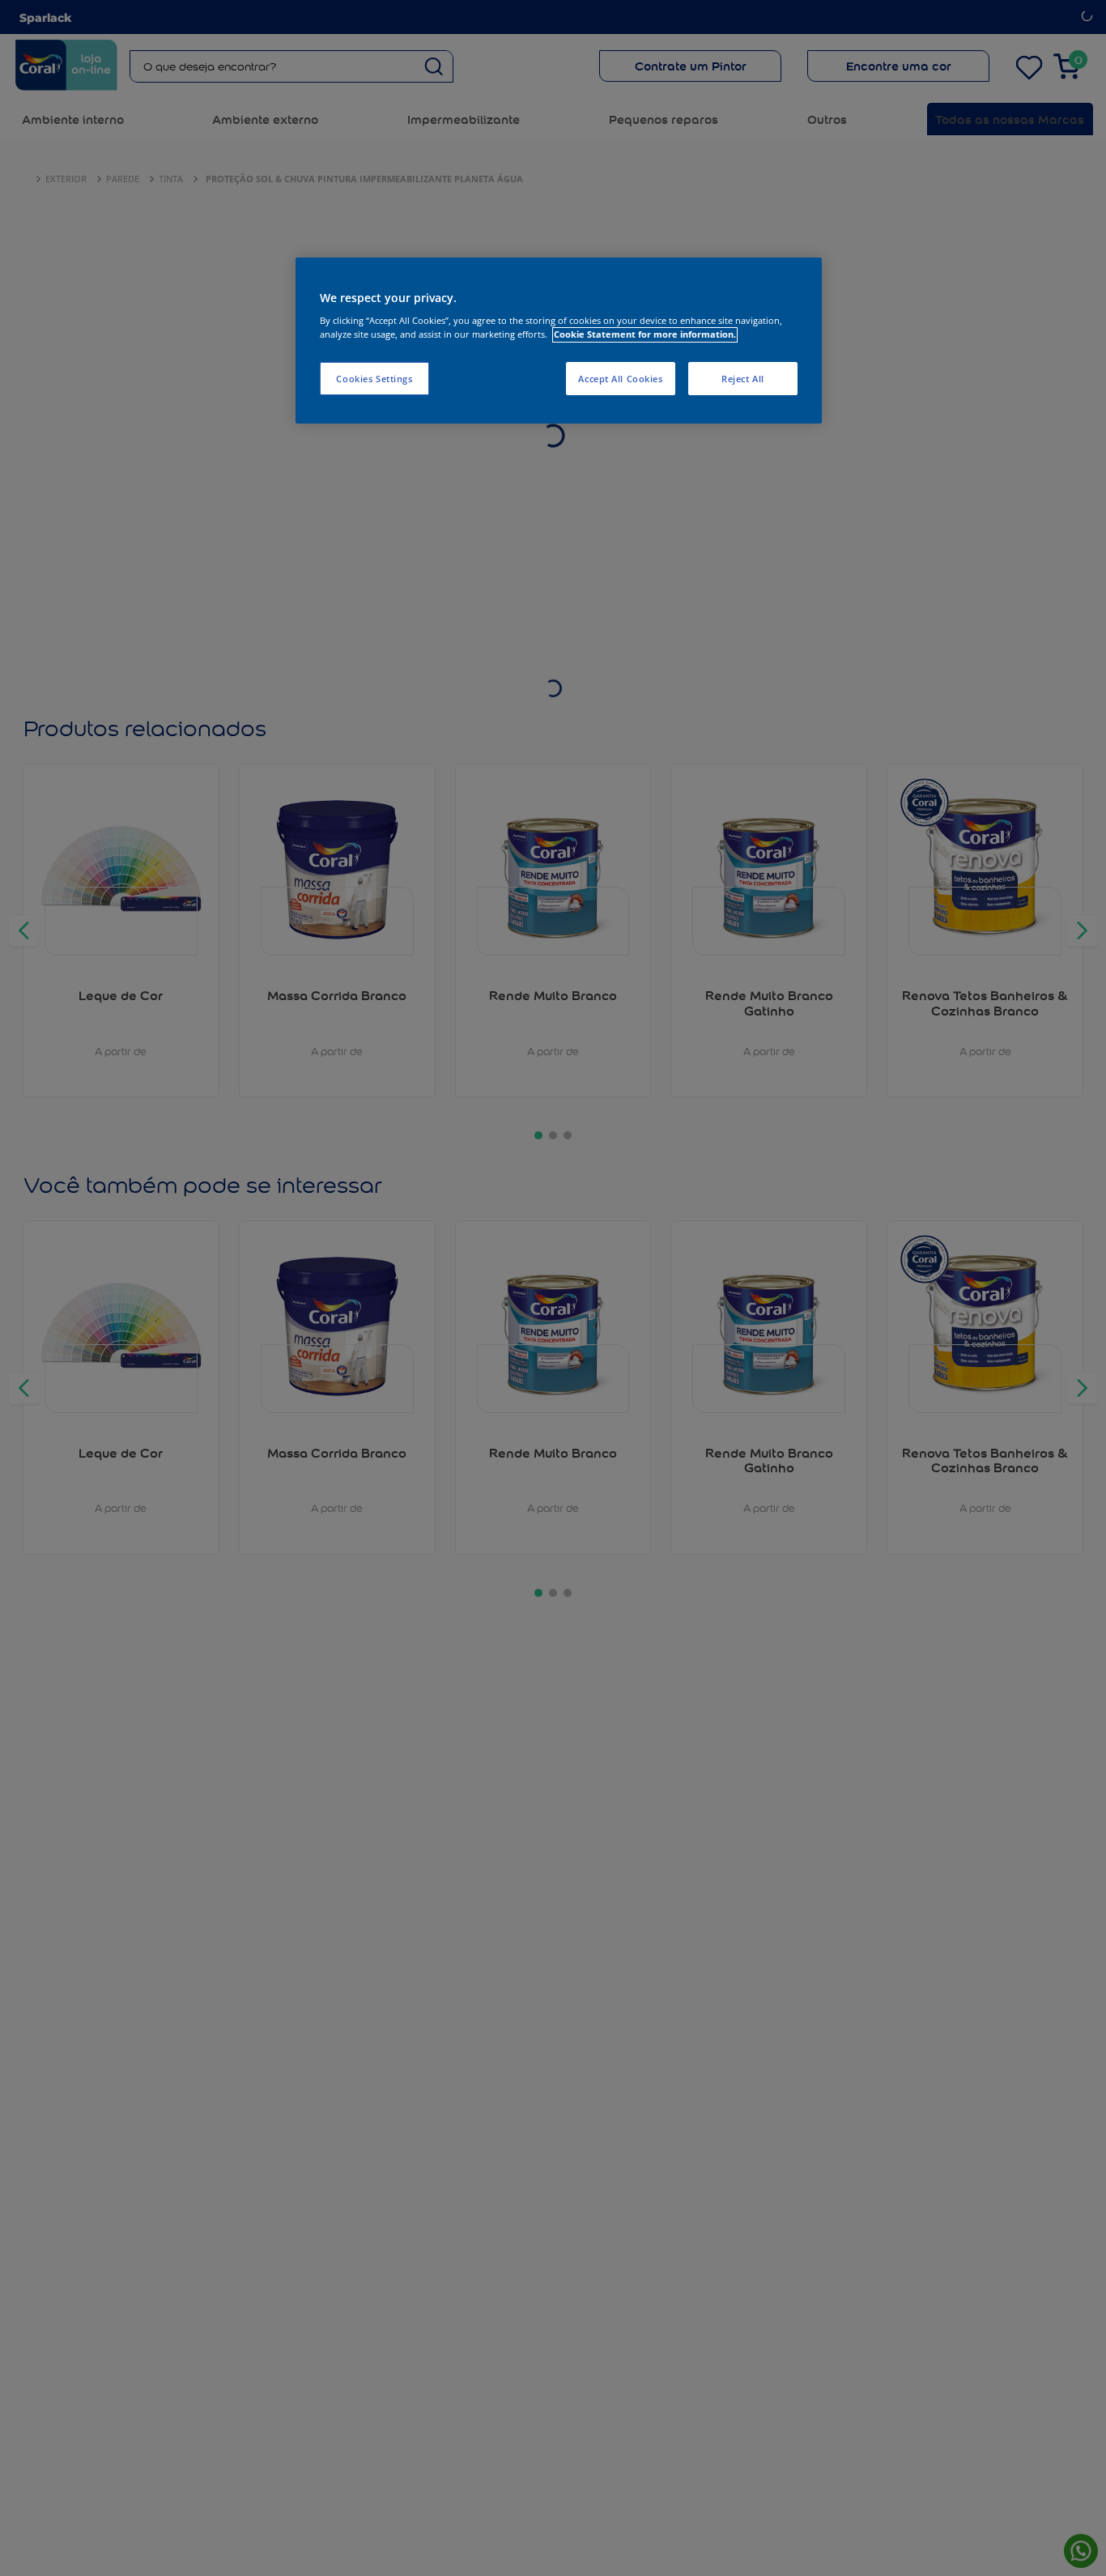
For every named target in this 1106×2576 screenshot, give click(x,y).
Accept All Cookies (620, 379)
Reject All (743, 379)
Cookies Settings (374, 379)
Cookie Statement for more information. (645, 335)
